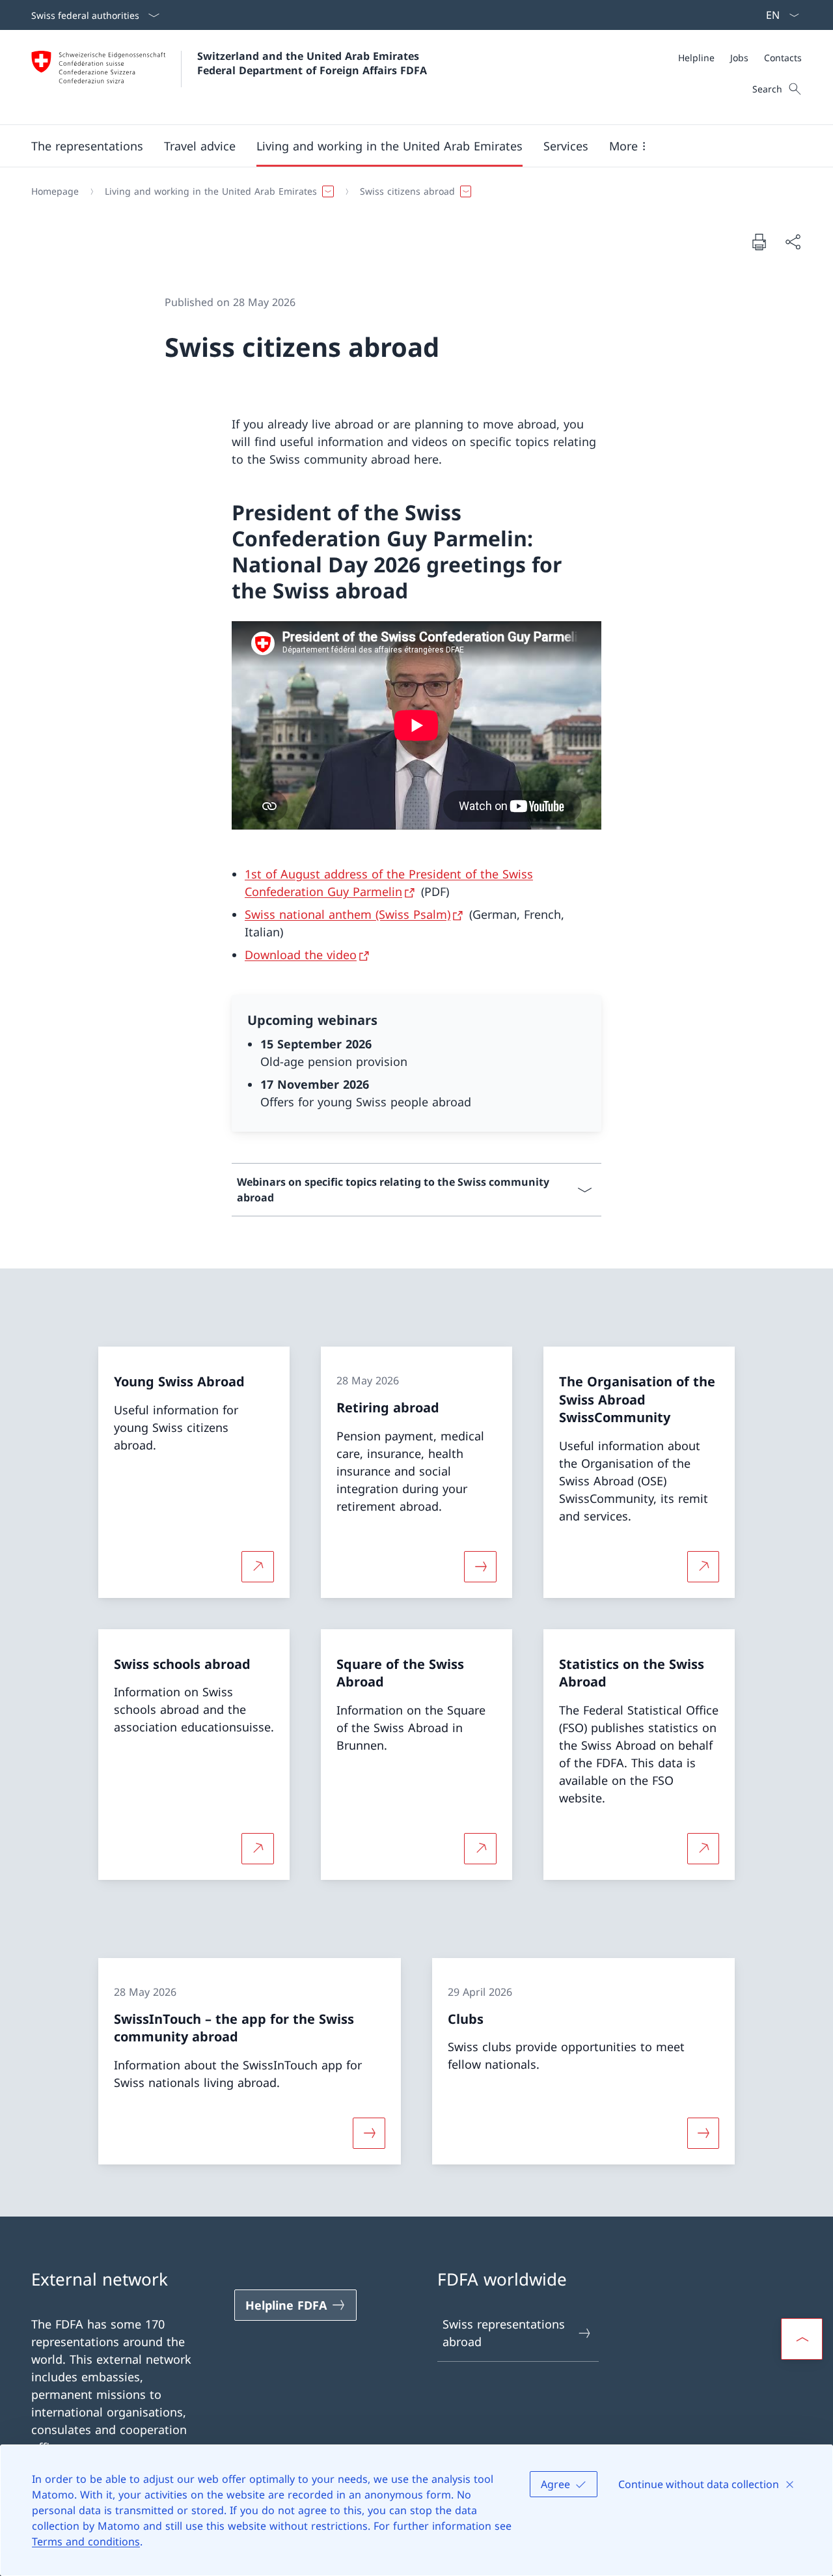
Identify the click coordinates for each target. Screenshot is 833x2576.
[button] (87, 146)
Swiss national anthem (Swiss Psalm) (348, 914)
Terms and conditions (86, 2541)
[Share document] (793, 242)
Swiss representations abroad (504, 2333)
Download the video (301, 955)
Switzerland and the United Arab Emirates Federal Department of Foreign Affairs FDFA (312, 63)
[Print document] (759, 242)
